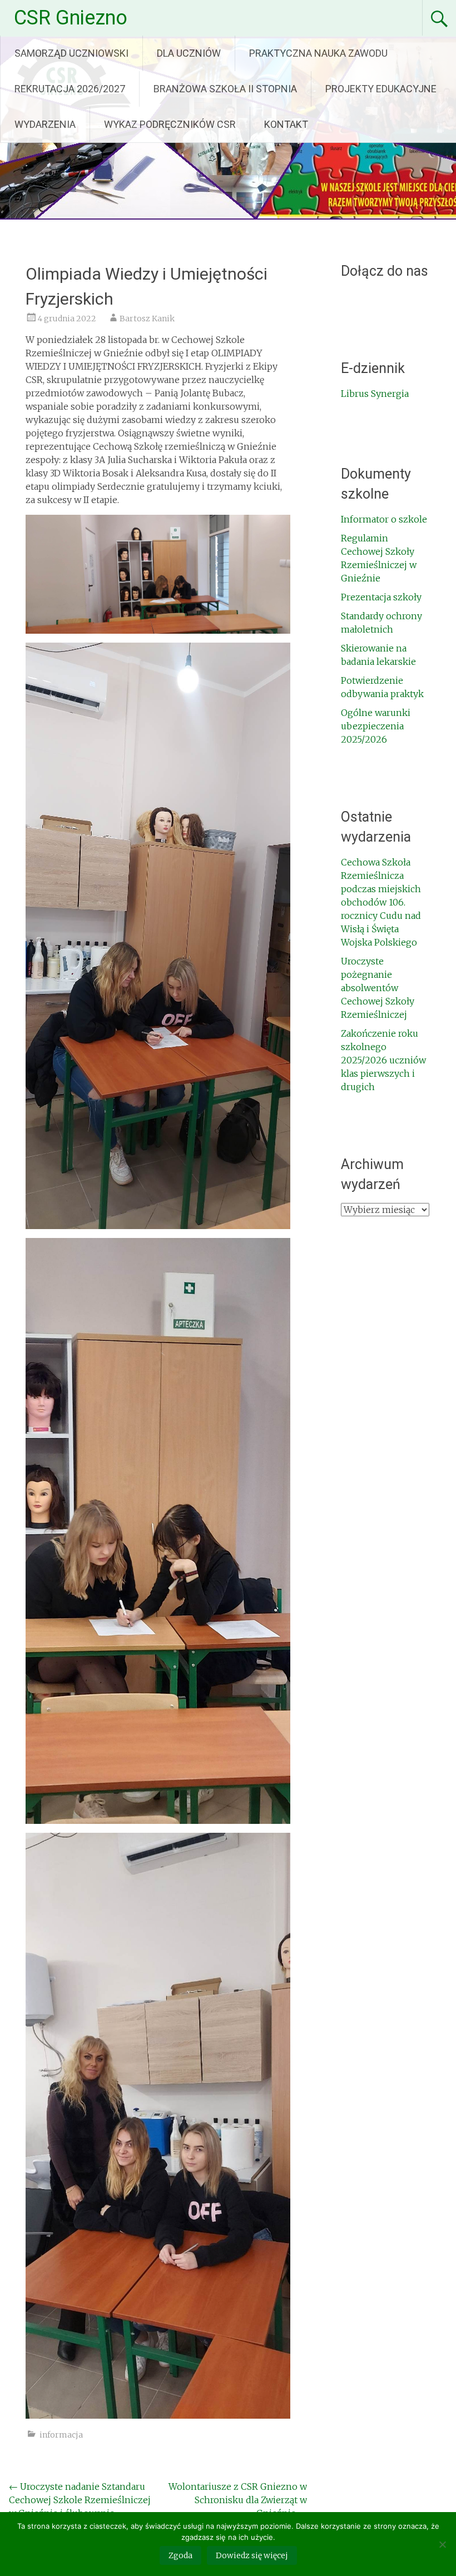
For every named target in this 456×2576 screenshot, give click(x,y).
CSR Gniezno (71, 18)
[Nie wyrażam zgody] (442, 2544)
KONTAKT (286, 124)
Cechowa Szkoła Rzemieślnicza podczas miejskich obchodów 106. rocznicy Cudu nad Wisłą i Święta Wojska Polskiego (381, 902)
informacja (61, 2435)
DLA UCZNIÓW (189, 53)
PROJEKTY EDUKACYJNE (381, 89)
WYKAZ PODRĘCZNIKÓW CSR (170, 124)
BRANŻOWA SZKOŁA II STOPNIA (225, 89)
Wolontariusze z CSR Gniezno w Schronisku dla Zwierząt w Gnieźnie (238, 2500)
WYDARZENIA (45, 124)
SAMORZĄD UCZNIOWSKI (71, 53)
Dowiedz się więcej (252, 2555)
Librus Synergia (375, 394)
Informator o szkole (384, 519)
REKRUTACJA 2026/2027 (70, 89)
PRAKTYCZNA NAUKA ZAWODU (318, 53)
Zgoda (180, 2555)
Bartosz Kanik (147, 319)
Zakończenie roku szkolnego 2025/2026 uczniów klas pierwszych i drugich (383, 1060)
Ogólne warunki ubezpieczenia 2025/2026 (376, 726)
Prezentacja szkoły (381, 597)
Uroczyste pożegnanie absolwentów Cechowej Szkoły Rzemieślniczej (378, 988)
